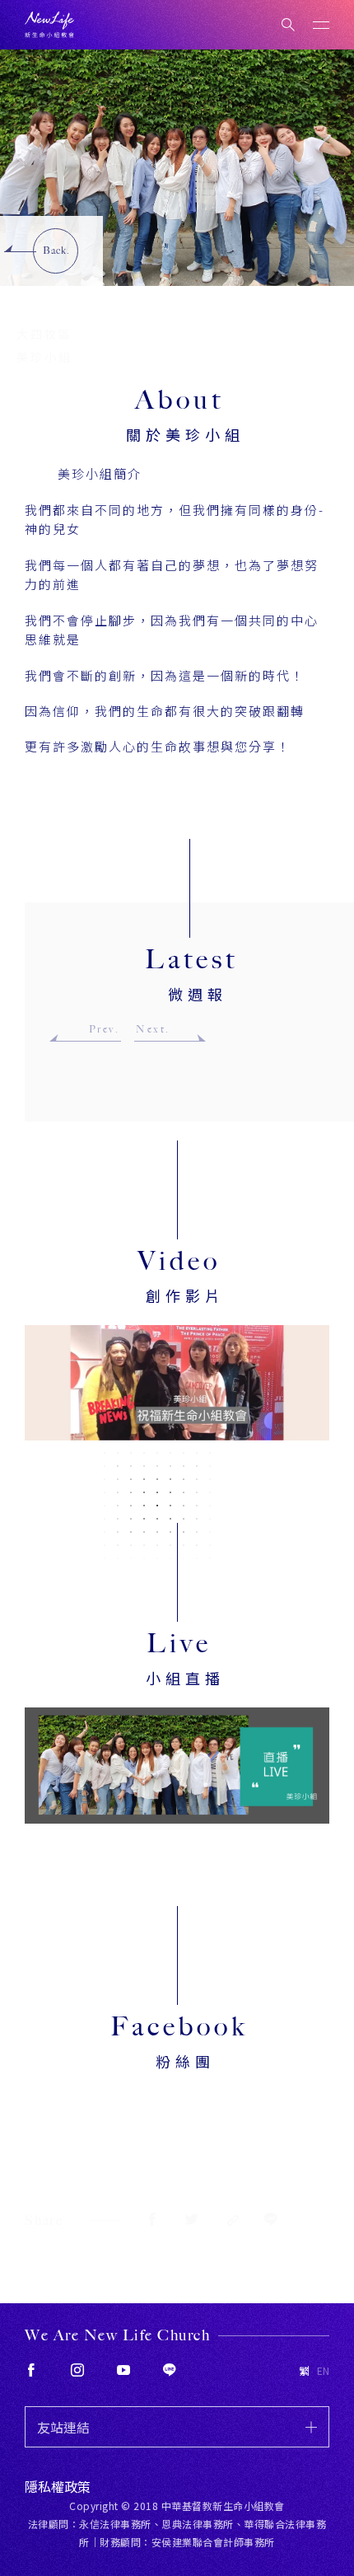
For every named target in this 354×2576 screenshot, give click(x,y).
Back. (56, 251)
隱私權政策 (58, 2486)
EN (323, 2371)
